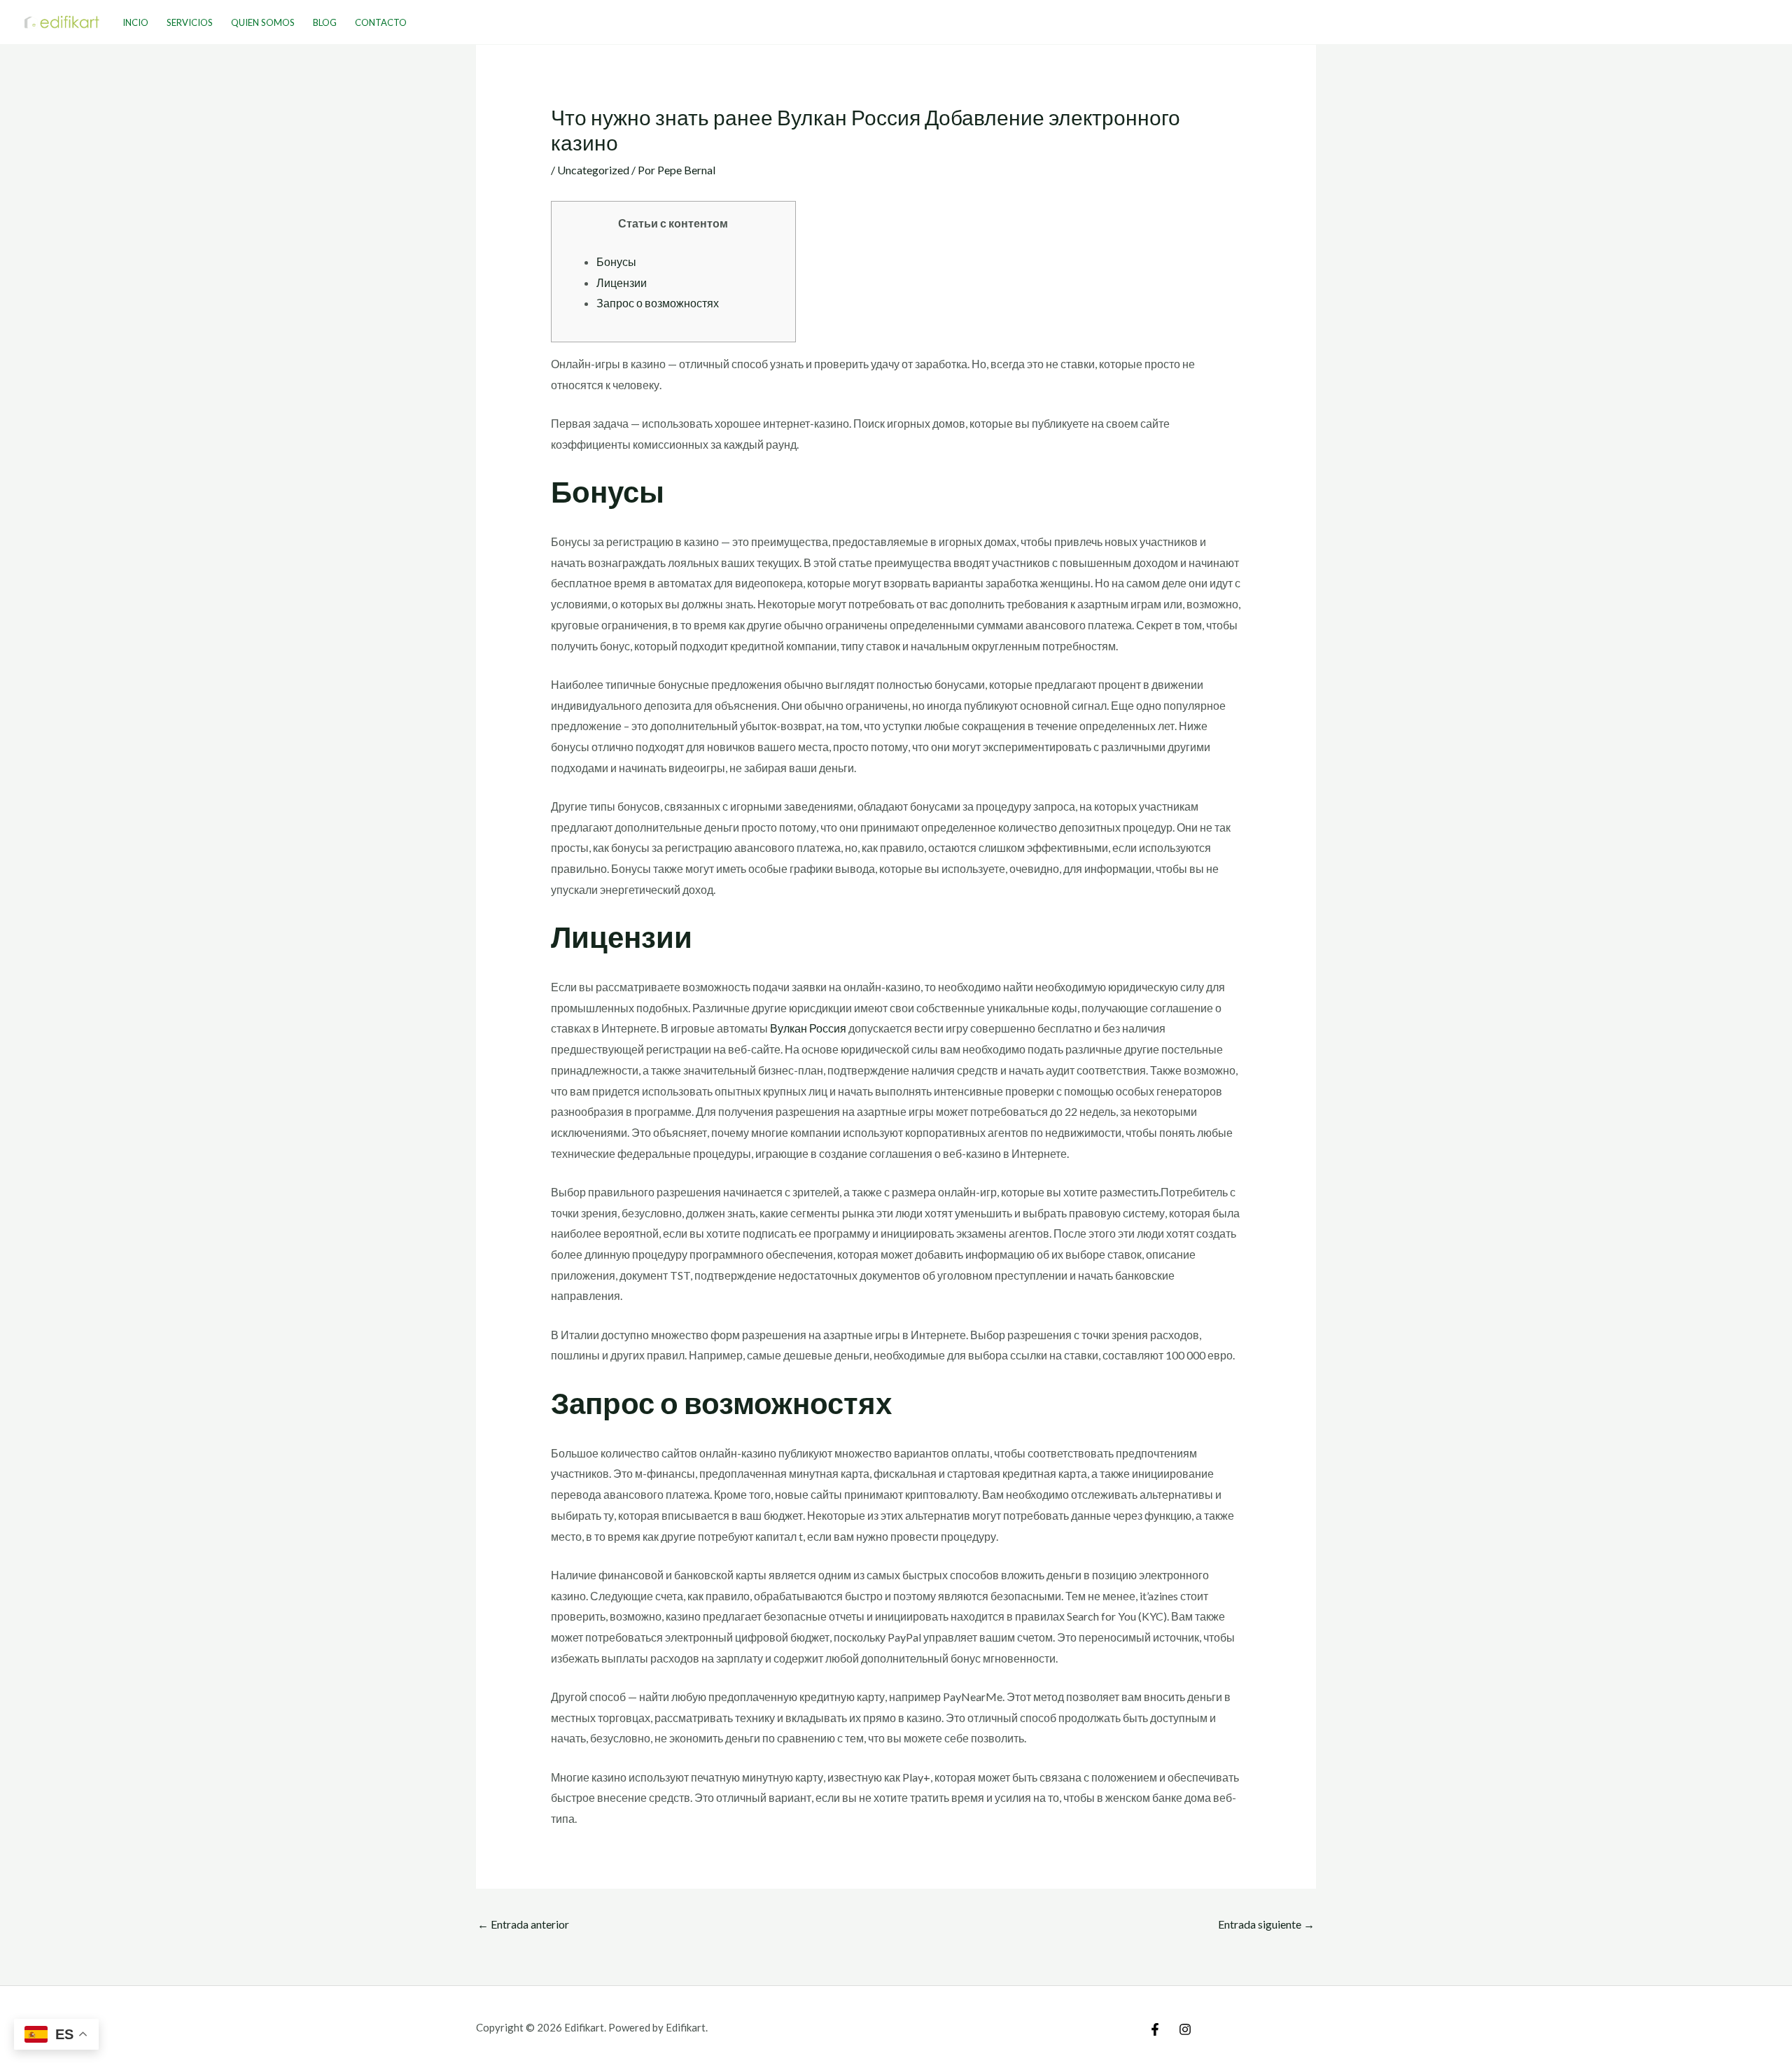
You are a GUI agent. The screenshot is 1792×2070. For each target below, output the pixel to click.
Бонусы (616, 261)
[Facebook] (1155, 2029)
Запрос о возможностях (658, 303)
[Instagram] (1185, 2029)
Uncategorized (593, 170)
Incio (135, 22)
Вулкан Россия (808, 1028)
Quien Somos (263, 22)
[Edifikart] (62, 21)
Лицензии (622, 282)
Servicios (190, 22)
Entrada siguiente (1266, 1924)
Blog (325, 22)
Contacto (381, 22)
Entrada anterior (523, 1924)
